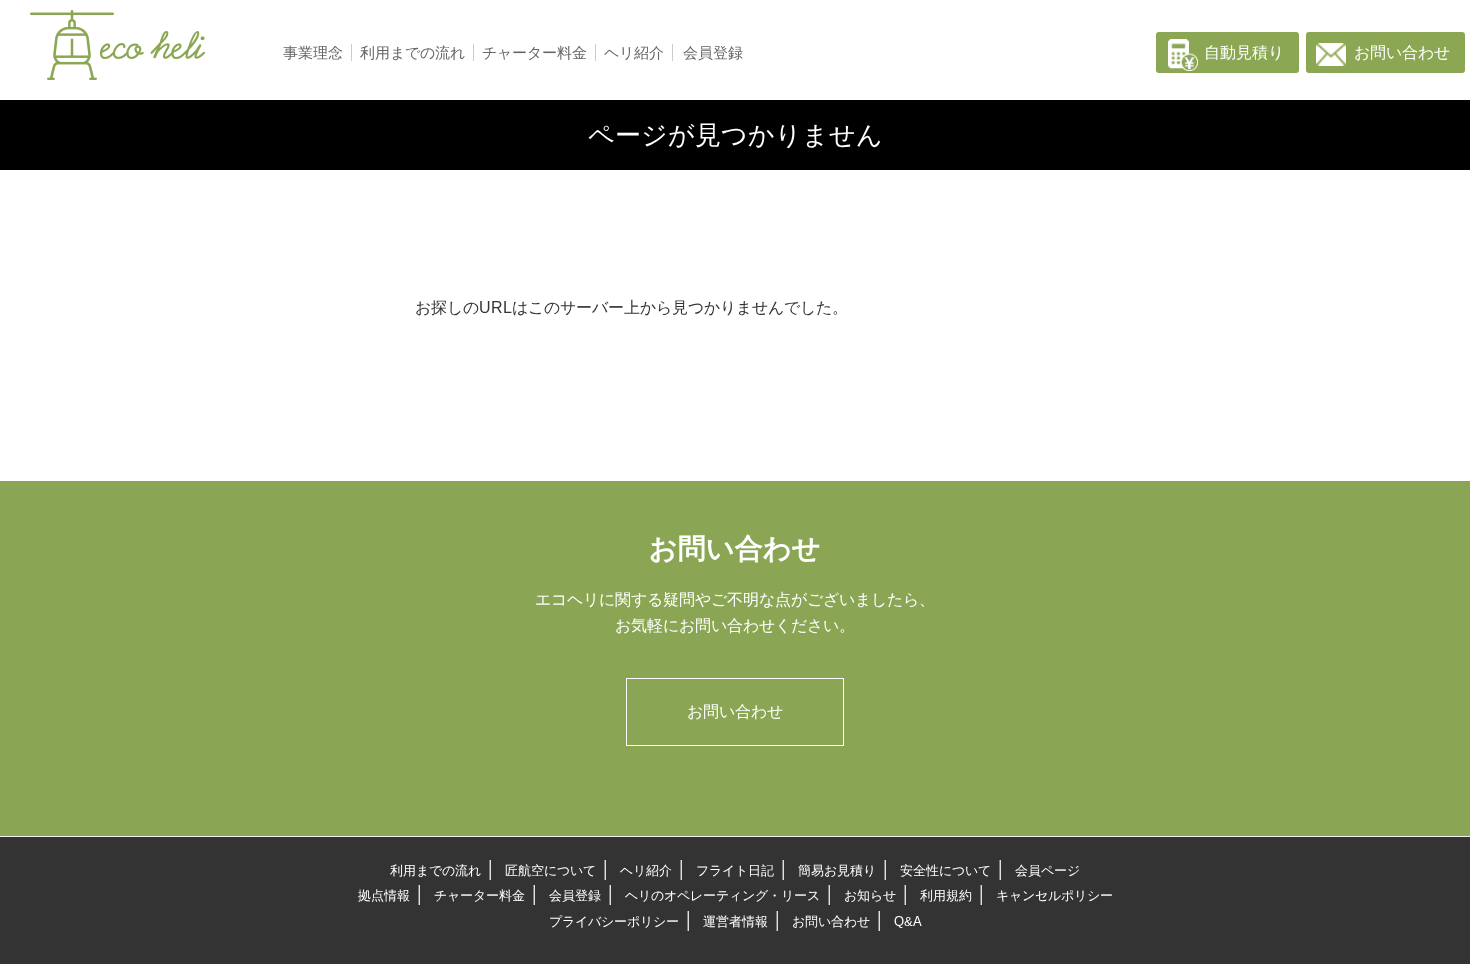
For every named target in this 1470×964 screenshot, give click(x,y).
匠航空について (550, 870)
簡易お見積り (837, 870)
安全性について (945, 870)
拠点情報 (384, 895)
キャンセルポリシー (1054, 895)
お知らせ (870, 895)
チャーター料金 (534, 52)
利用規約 (946, 895)
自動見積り (1244, 52)
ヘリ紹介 (634, 52)
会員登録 (713, 52)
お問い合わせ (1402, 52)
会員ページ (1047, 870)
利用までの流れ (412, 52)
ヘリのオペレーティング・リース (722, 895)
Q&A (908, 921)
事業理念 (313, 52)
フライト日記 (735, 870)
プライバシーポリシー (614, 921)
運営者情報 (735, 921)
